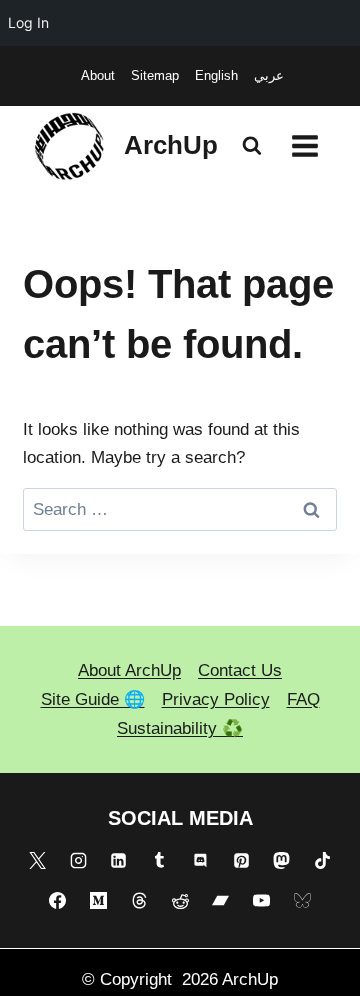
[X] (37, 860)
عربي (269, 75)
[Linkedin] (119, 860)
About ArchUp (129, 670)
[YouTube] (262, 901)
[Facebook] (58, 901)
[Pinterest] (241, 860)
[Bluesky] (302, 901)
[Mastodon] (282, 860)
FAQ (303, 699)
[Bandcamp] (221, 901)
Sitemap (155, 75)
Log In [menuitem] (28, 22)
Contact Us (240, 670)
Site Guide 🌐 (93, 699)
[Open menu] (304, 145)
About (98, 75)
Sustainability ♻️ (180, 728)
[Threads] (139, 901)
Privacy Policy (216, 699)
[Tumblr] (160, 860)
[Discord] (200, 860)
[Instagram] (78, 860)
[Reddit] (180, 901)
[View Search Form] (252, 146)
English (216, 75)
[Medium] (98, 901)
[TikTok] (323, 860)
